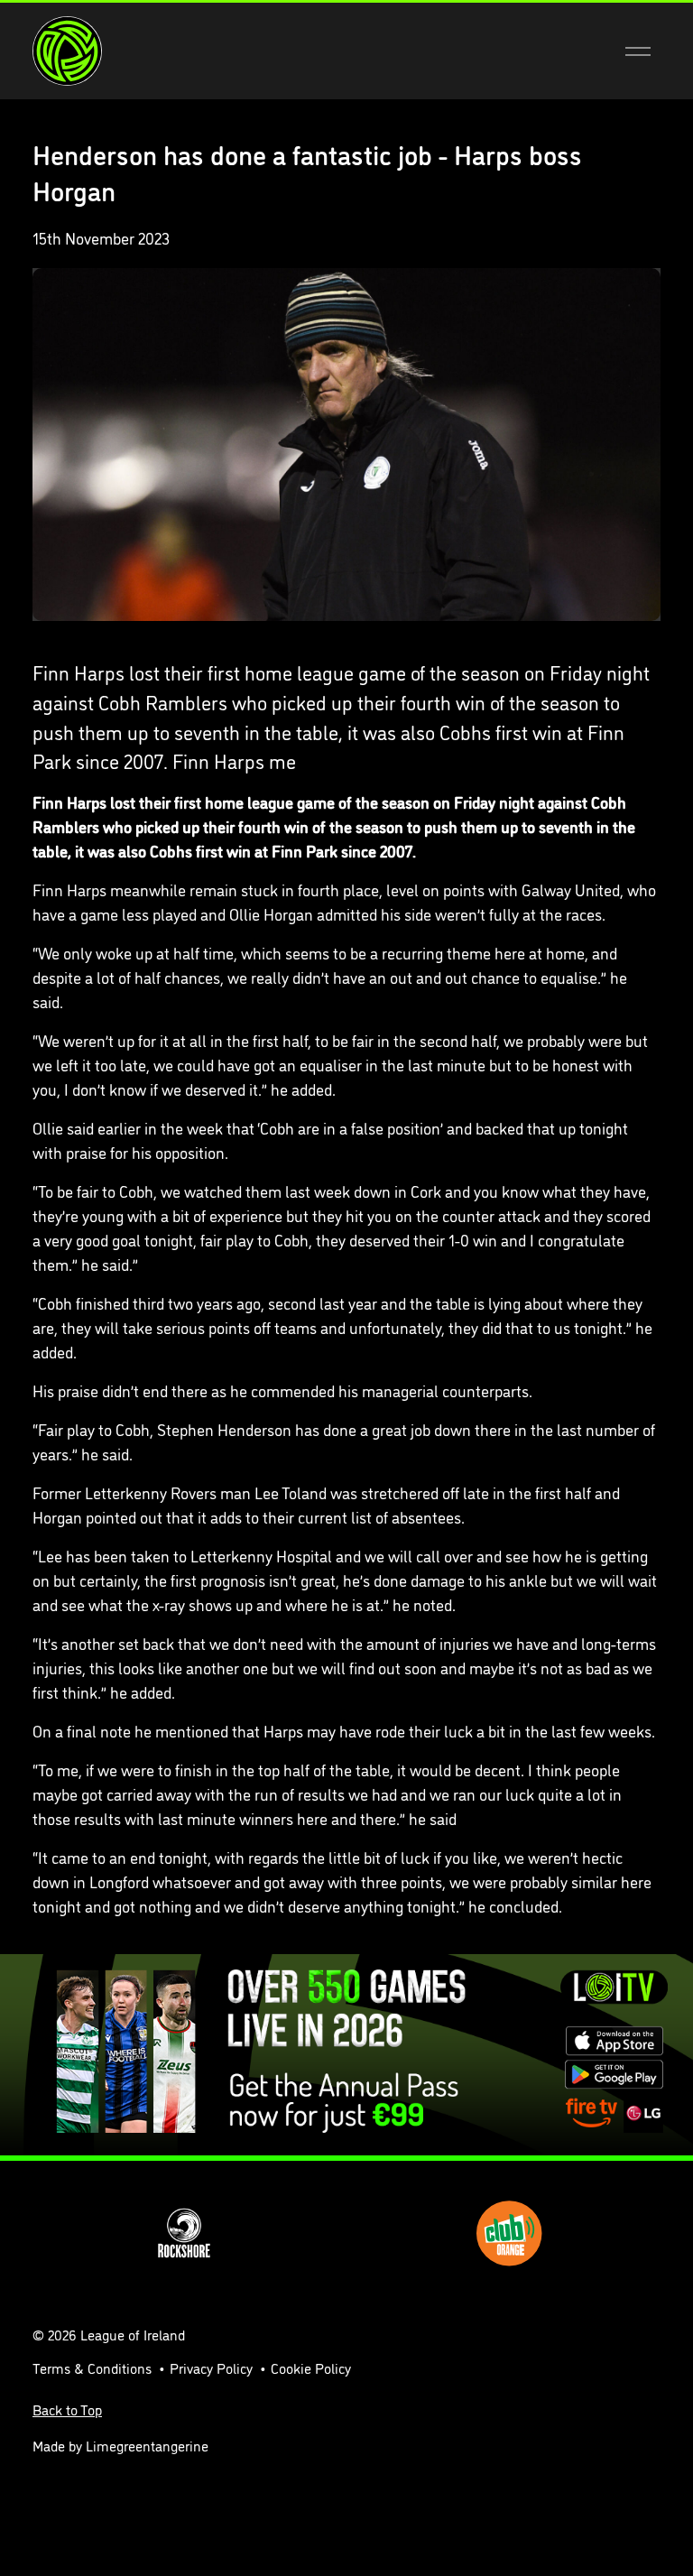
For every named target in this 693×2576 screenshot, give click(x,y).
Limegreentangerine (147, 2445)
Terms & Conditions (92, 2368)
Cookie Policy (311, 2368)
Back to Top (67, 2409)
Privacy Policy (211, 2368)
